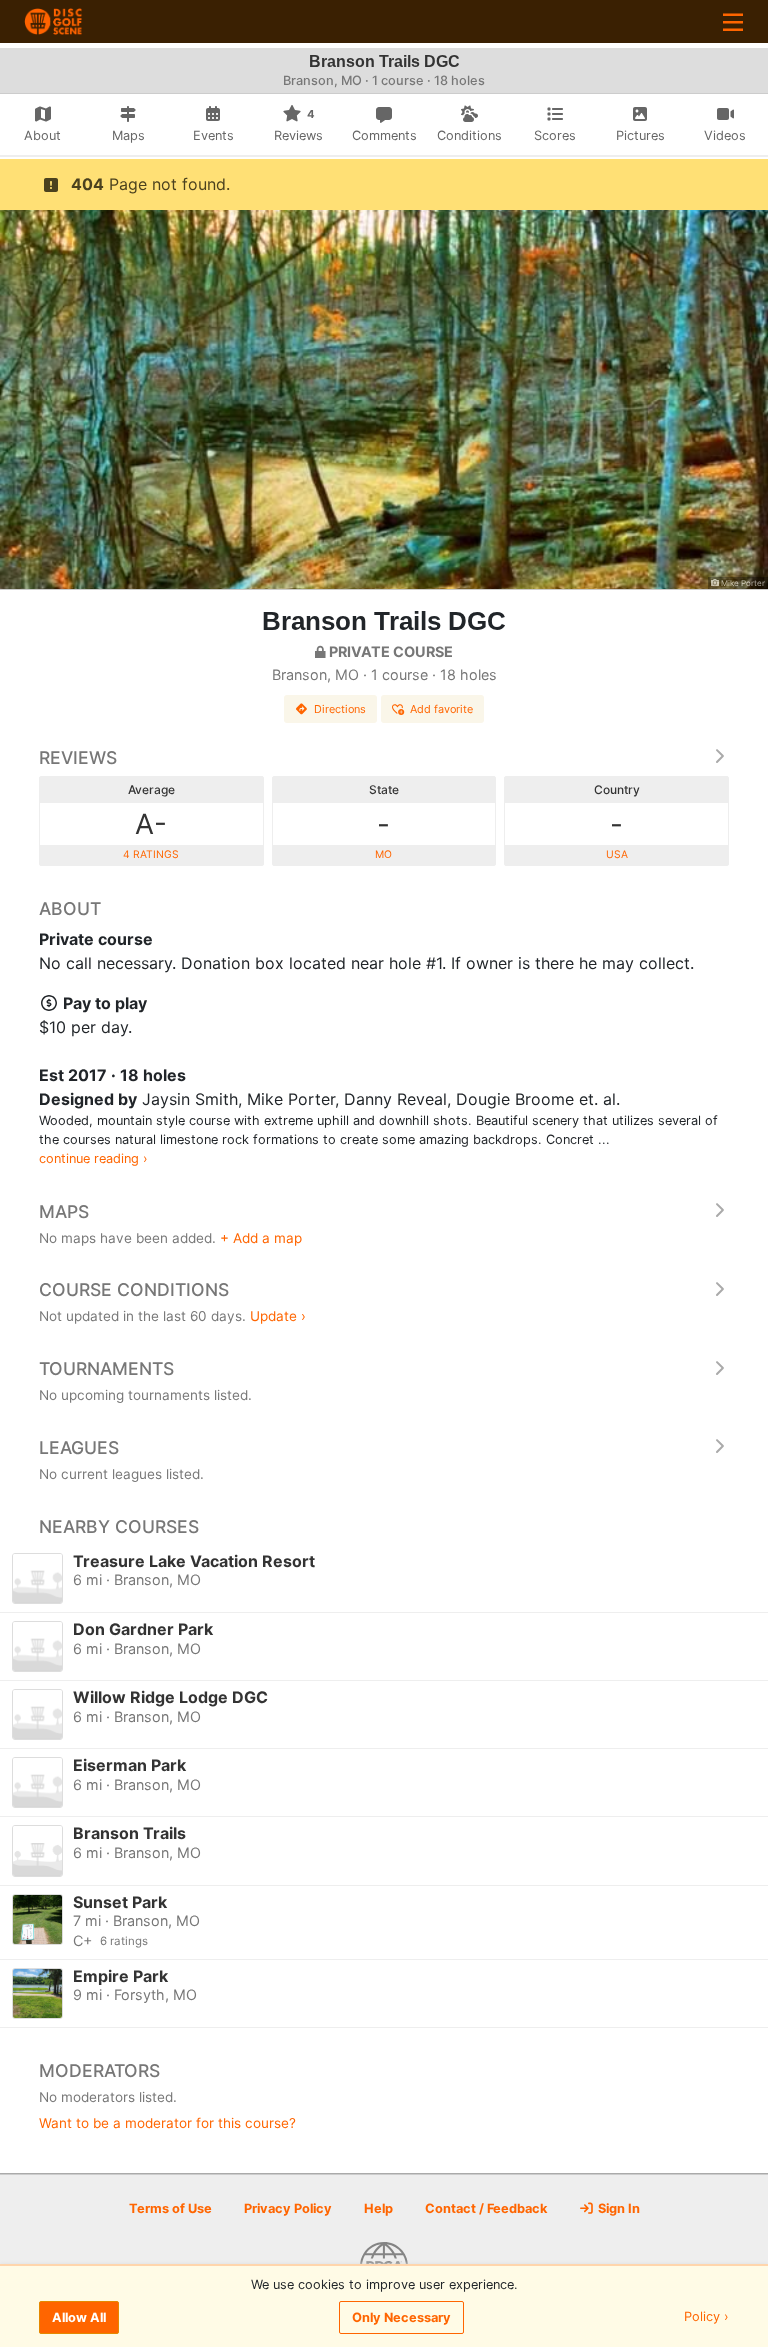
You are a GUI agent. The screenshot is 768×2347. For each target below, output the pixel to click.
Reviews (78, 757)
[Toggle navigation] (733, 21)
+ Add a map (261, 1238)
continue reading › (93, 1158)
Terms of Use (170, 2208)
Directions (340, 709)
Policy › (706, 2317)
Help (378, 2208)
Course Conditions (134, 1289)
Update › (278, 1316)
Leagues (79, 1447)
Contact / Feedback (486, 2208)
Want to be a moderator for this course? (167, 2123)
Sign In (617, 2208)
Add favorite (441, 709)
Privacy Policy (288, 2208)
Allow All (79, 2317)
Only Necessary (401, 2317)
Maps (64, 1211)
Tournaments (106, 1368)
